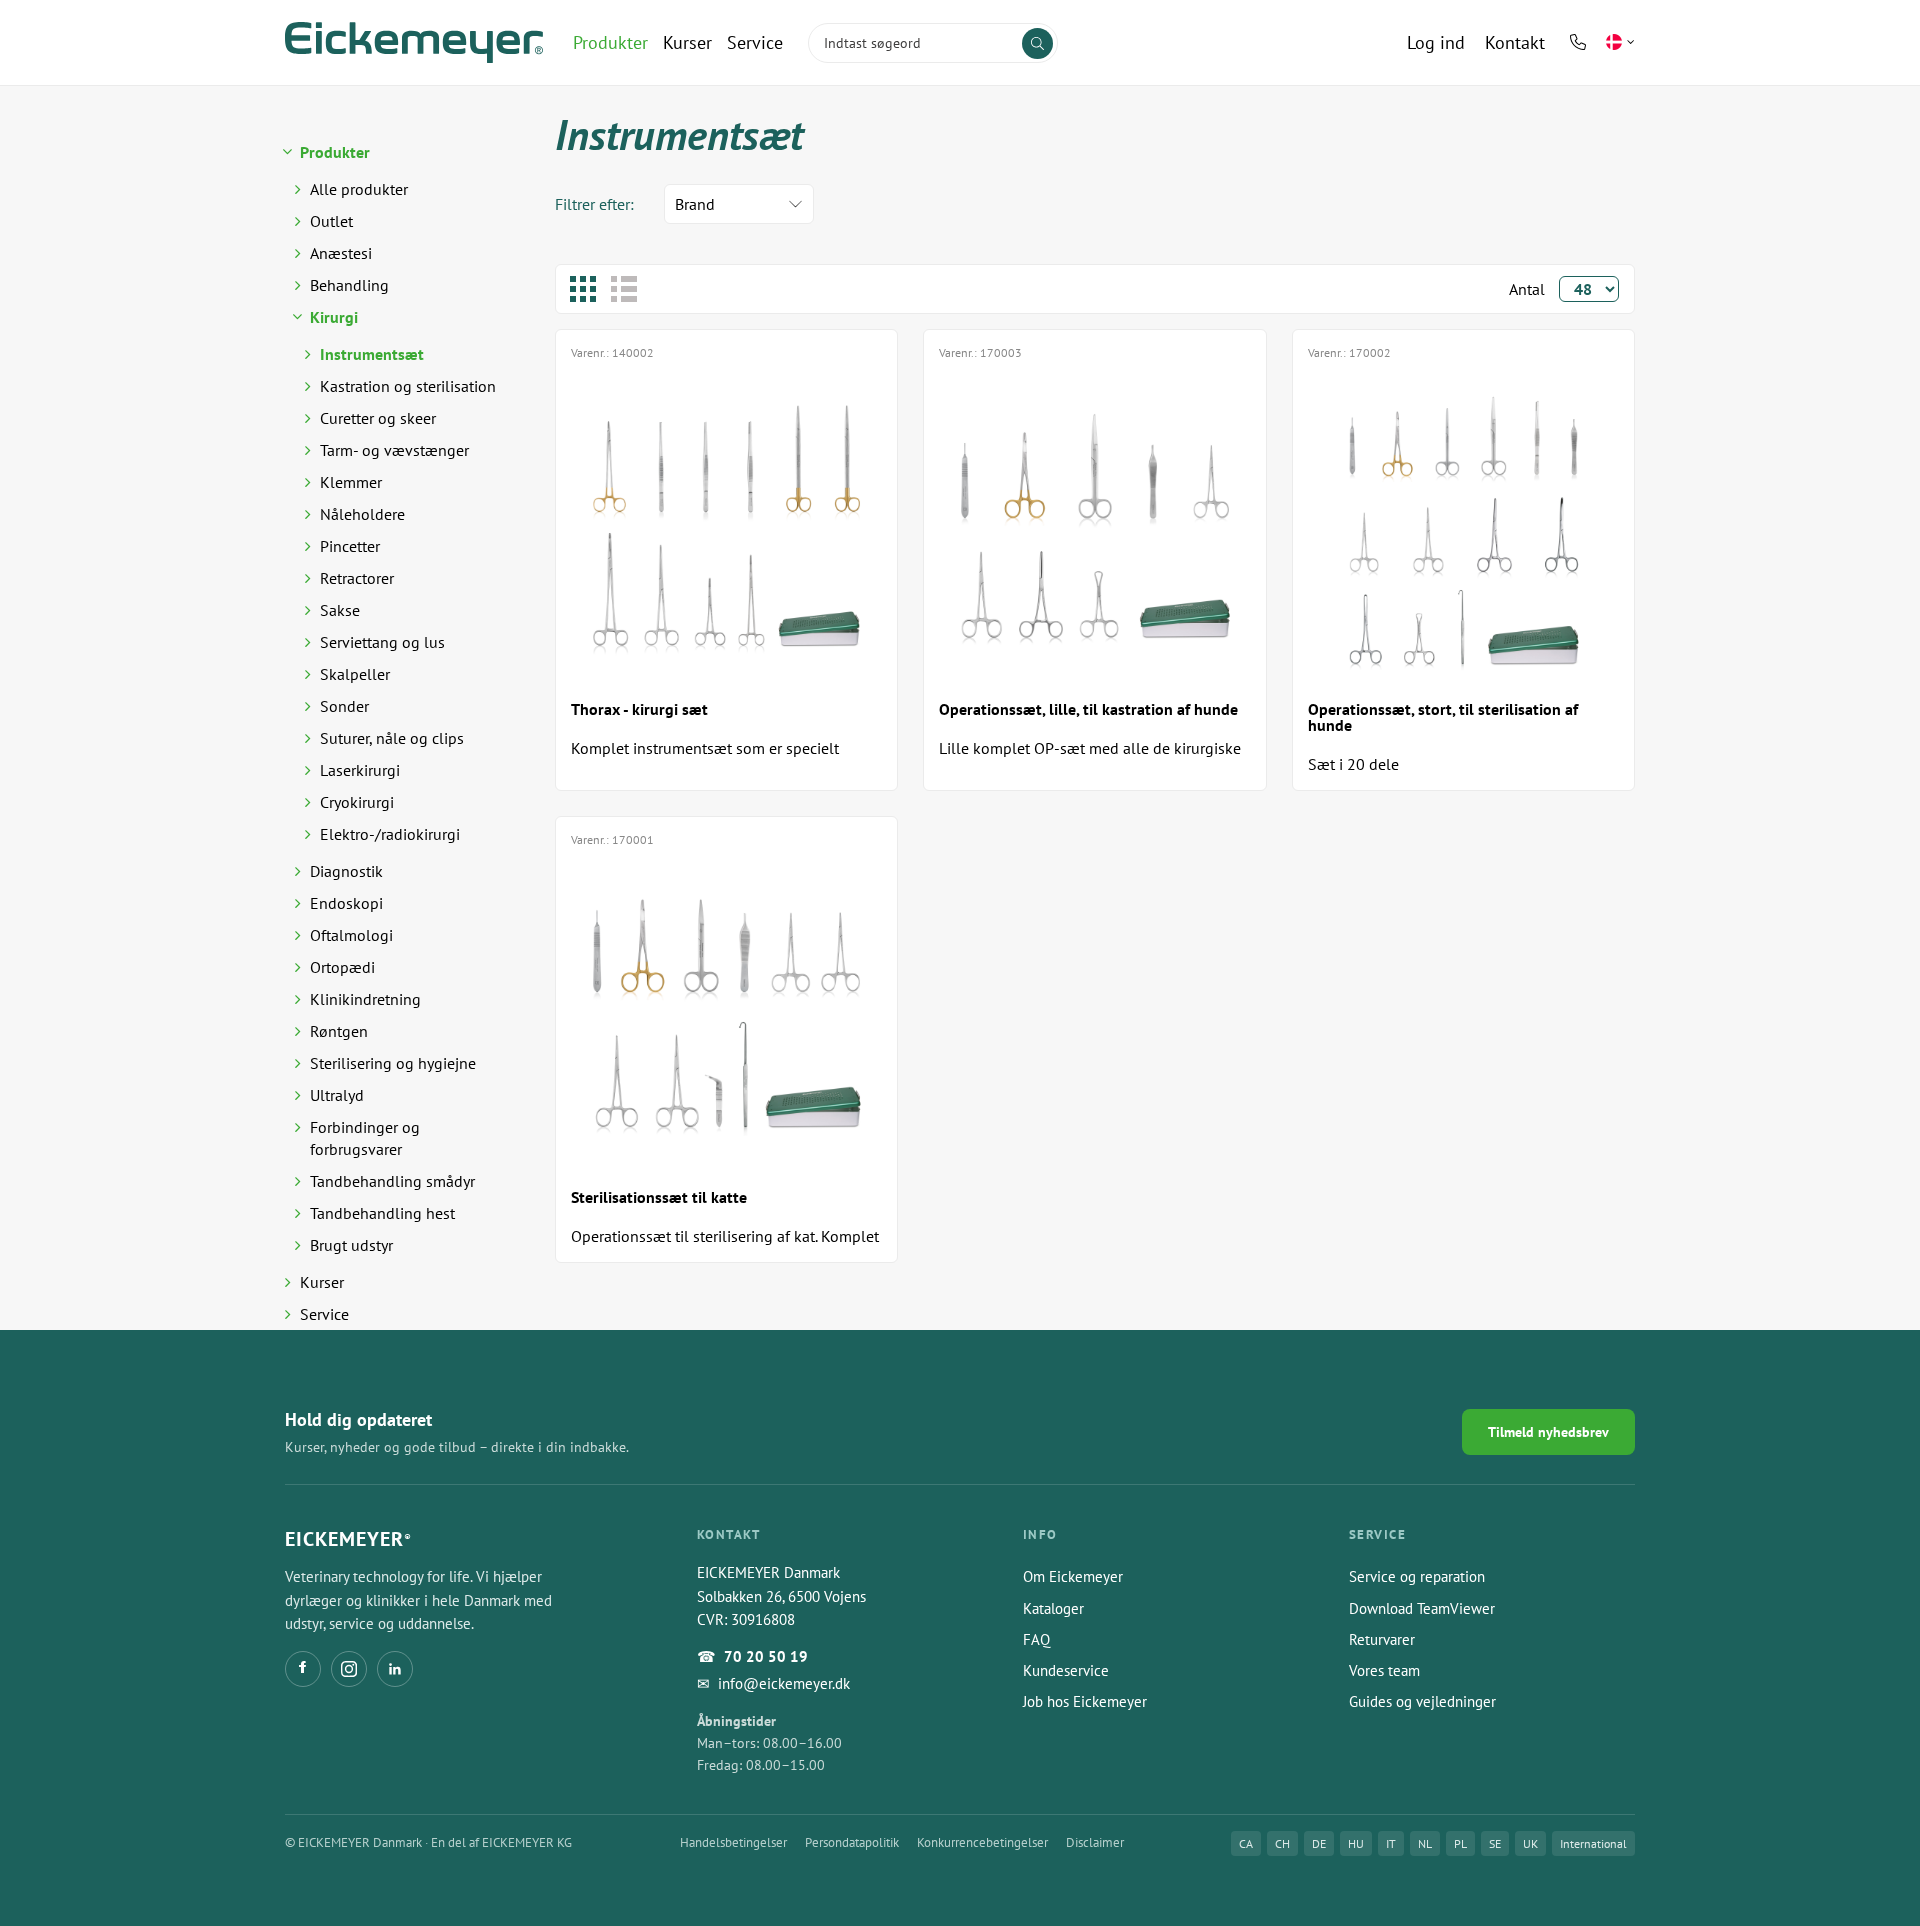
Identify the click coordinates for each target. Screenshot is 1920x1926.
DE (1319, 1843)
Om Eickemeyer (1073, 1576)
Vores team (1384, 1670)
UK (1530, 1843)
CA (1246, 1843)
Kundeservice (1066, 1670)
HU (1356, 1843)
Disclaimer (1095, 1842)
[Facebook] (303, 1669)
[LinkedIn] (395, 1669)
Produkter (610, 42)
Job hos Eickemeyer (1085, 1701)
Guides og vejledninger (1422, 1701)
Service (755, 42)
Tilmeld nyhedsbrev (1548, 1432)
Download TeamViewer (1422, 1608)
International (1593, 1843)
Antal (1527, 289)
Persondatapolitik (852, 1842)
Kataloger (1053, 1608)
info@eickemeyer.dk (784, 1683)
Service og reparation (1417, 1576)
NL (1425, 1843)
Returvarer (1382, 1639)
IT (1391, 1843)
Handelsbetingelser (733, 1842)
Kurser (687, 42)
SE (1495, 1843)
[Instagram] (349, 1669)
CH (1282, 1843)
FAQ (1036, 1639)
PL (1460, 1843)
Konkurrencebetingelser (982, 1842)
